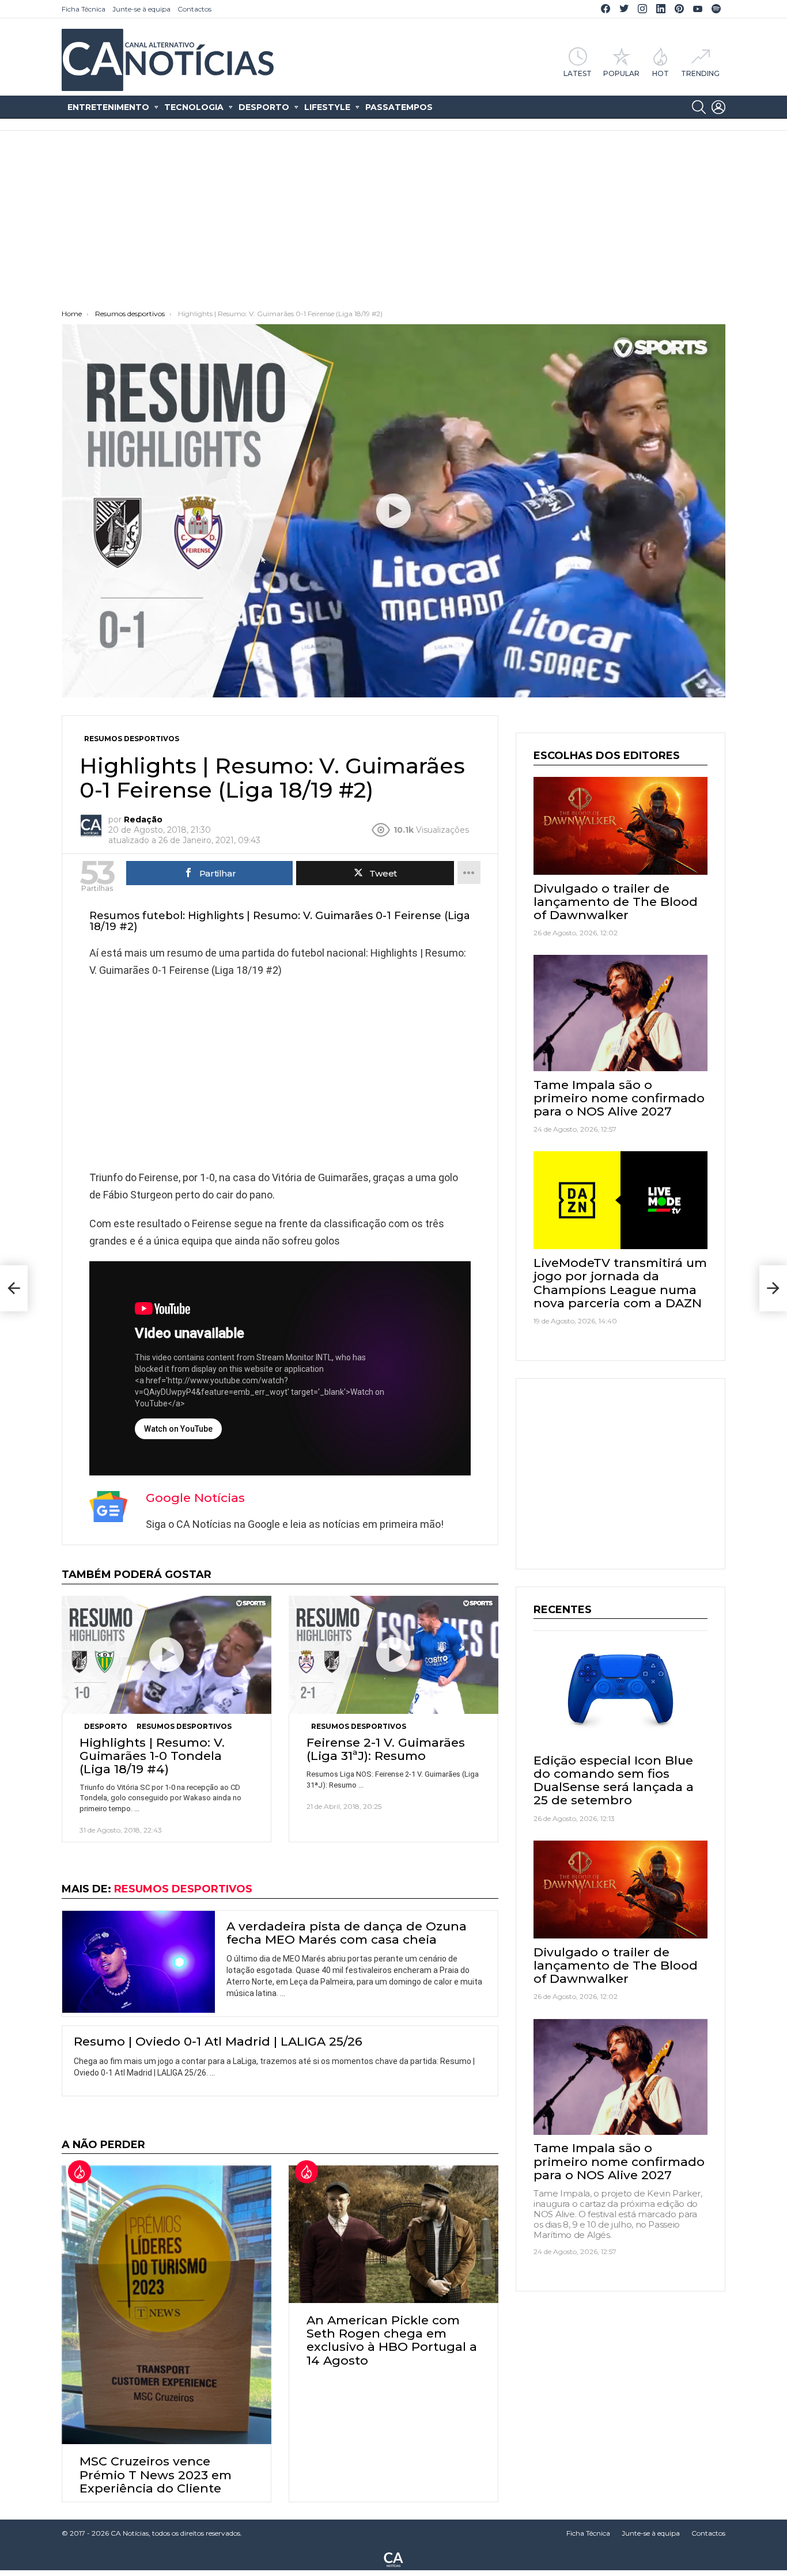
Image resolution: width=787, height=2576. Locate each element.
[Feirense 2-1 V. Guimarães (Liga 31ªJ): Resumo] (393, 1655)
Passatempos (399, 107)
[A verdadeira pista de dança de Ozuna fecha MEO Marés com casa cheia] (139, 1962)
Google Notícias (195, 1498)
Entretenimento (108, 107)
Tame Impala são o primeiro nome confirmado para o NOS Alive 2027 (619, 1098)
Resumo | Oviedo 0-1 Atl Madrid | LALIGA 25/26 (218, 2041)
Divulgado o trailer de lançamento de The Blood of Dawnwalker (616, 902)
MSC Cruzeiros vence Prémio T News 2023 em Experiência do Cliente (156, 2474)
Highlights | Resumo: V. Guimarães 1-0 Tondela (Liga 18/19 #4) (152, 1756)
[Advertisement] (393, 223)
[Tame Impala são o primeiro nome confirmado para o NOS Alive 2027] (620, 1013)
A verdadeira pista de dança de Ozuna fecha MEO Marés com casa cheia (347, 1933)
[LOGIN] (718, 107)
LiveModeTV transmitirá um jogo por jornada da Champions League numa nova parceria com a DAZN (620, 1283)
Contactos (194, 9)
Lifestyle (327, 107)
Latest (578, 73)
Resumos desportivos (184, 1726)
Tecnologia (194, 107)
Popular (621, 73)
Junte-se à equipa (141, 9)
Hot (661, 73)
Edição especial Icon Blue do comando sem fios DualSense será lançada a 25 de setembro (614, 1780)
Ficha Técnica (84, 9)
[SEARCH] (699, 107)
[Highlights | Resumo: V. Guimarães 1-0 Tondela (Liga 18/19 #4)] (167, 1655)
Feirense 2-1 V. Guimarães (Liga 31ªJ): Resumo (386, 1749)
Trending (700, 73)
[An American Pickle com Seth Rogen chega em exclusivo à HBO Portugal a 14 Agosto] (393, 2234)
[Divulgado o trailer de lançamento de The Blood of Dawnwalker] (620, 826)
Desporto (264, 107)
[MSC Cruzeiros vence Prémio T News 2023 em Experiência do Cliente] (167, 2305)
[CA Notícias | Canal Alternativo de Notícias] (393, 2559)
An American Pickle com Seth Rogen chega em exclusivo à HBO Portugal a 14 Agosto (392, 2340)
